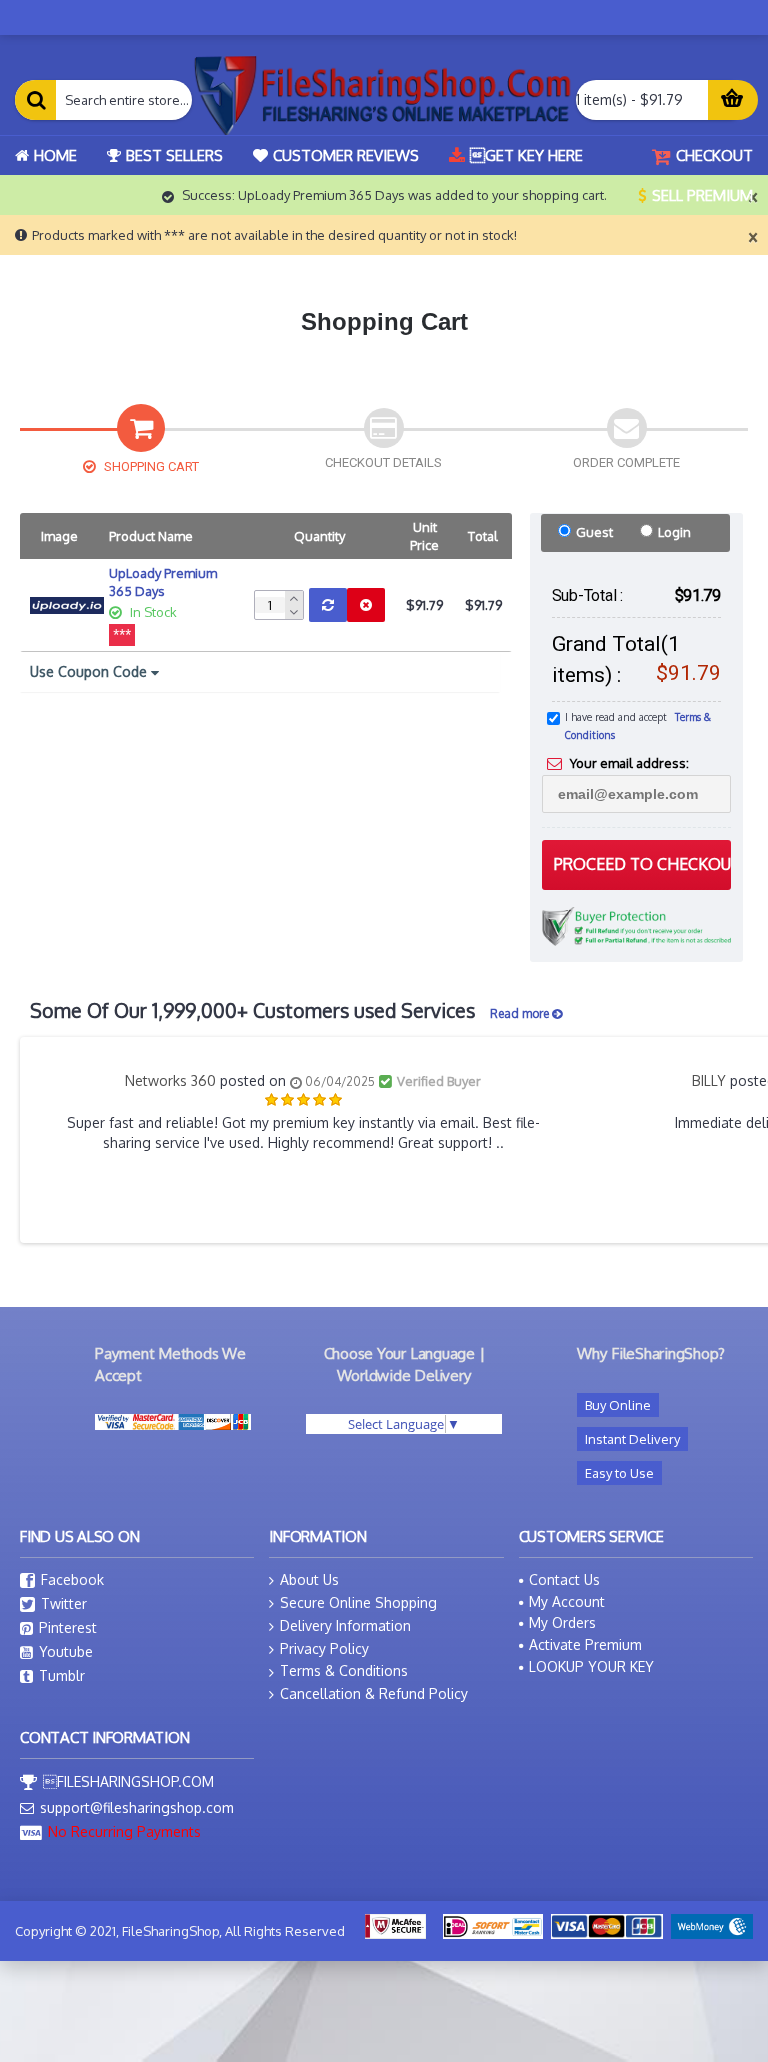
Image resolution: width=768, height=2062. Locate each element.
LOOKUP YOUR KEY (591, 1666)
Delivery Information (345, 1625)
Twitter (64, 1603)
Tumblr (62, 1675)
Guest (594, 532)
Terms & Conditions (344, 1670)
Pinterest (68, 1627)
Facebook (72, 1579)
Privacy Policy (324, 1648)
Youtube (66, 1651)
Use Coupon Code (90, 671)
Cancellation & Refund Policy (374, 1693)
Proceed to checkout (642, 864)
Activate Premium (585, 1644)
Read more (521, 1013)
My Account (567, 1601)
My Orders (562, 1622)
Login (674, 532)
